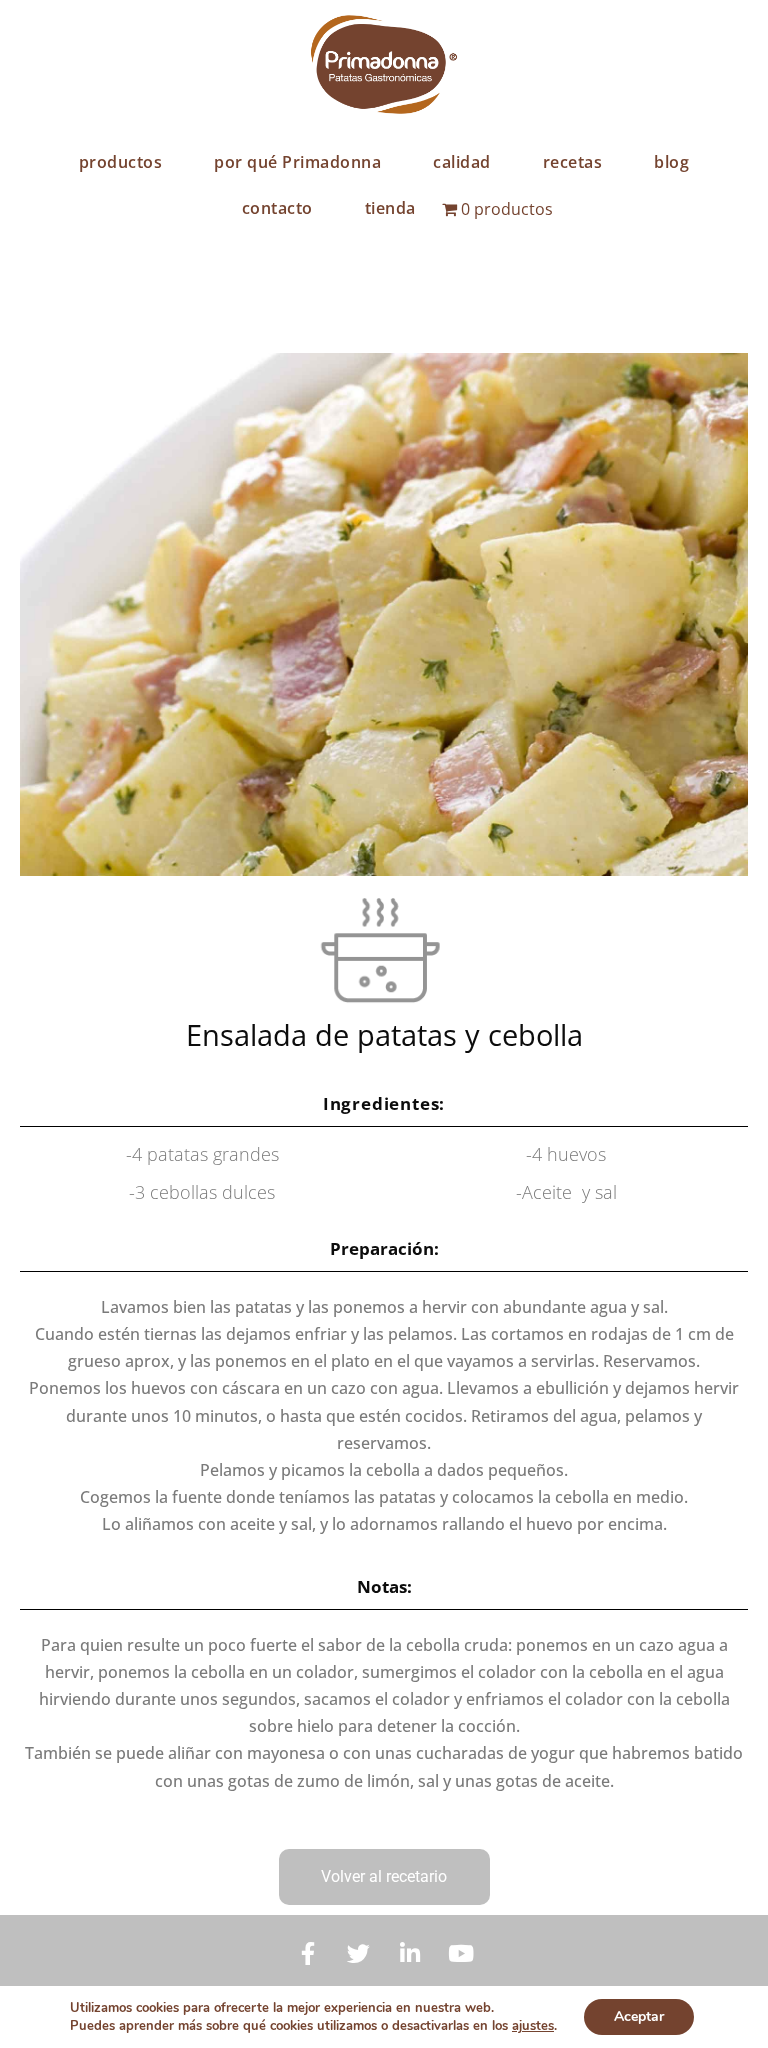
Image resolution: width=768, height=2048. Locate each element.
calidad (462, 162)
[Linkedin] (410, 1954)
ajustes (533, 2026)
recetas (573, 162)
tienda (390, 208)
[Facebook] (308, 1954)
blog (671, 162)
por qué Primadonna (297, 162)
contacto (277, 208)
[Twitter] (359, 1954)
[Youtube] (461, 1954)
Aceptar (639, 2016)
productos (121, 162)
